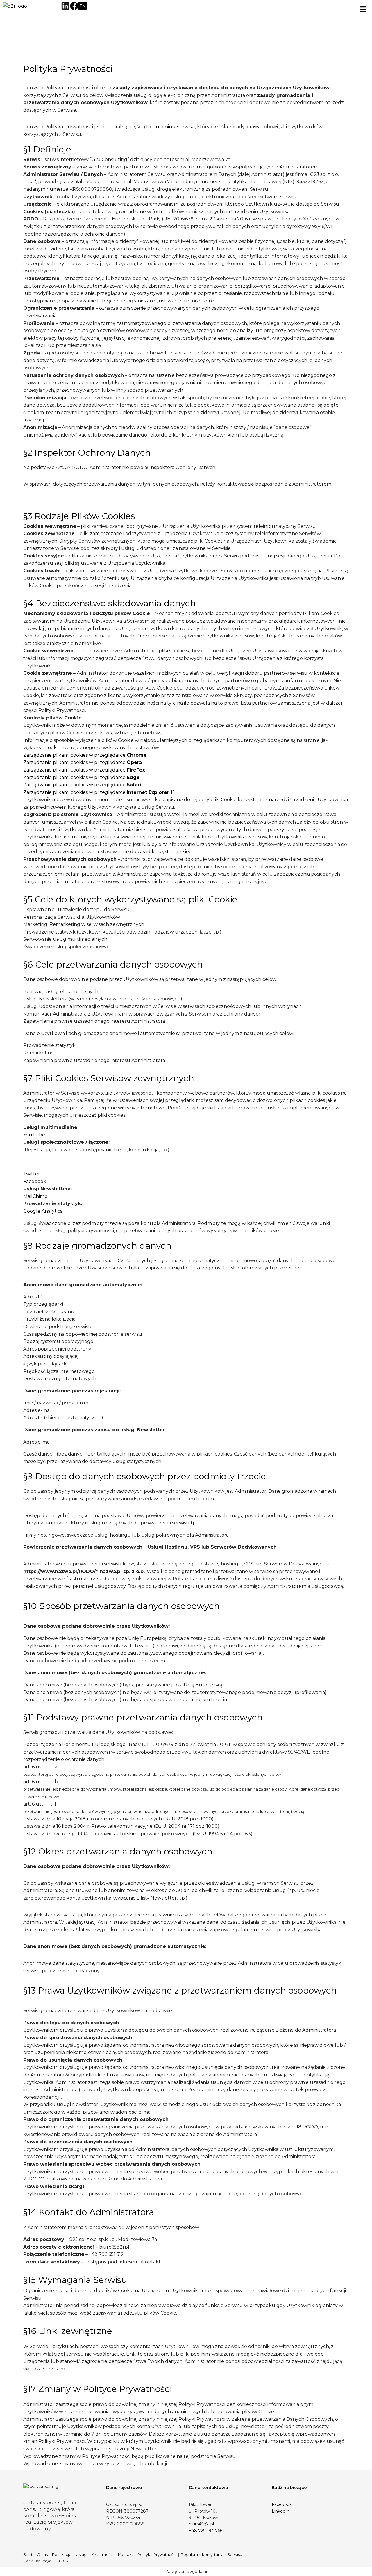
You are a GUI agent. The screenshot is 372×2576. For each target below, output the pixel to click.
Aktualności (103, 2554)
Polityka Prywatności (157, 2554)
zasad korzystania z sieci (165, 852)
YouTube (34, 1135)
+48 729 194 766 (206, 2531)
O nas (42, 2554)
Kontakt (126, 2554)
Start (28, 2554)
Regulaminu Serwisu (171, 127)
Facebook (35, 1181)
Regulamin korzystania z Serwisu (211, 2554)
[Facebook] (74, 6)
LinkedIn (281, 2511)
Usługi (82, 2554)
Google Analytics (43, 1211)
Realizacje (62, 2554)
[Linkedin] (65, 6)
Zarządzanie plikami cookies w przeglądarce (85, 755)
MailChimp (35, 1196)
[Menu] (365, 9)
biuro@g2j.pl (201, 2524)
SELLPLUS (60, 2561)
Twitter (32, 1174)
